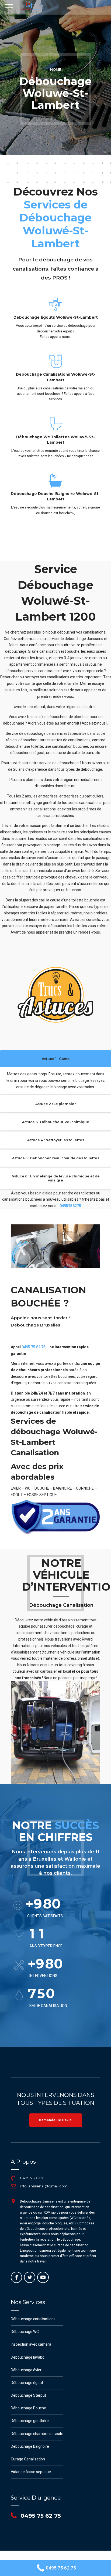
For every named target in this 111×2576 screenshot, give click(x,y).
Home (56, 70)
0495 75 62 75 (34, 1347)
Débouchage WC (25, 2332)
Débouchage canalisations (33, 2319)
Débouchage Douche (28, 2408)
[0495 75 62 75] (13, 2178)
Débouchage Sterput (28, 2395)
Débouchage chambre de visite (37, 2434)
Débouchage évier (26, 2370)
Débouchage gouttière (30, 2421)
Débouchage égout (27, 2383)
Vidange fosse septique (31, 2472)
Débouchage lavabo (28, 2357)
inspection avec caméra (31, 2344)
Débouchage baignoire (30, 2446)
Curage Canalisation (28, 2459)
